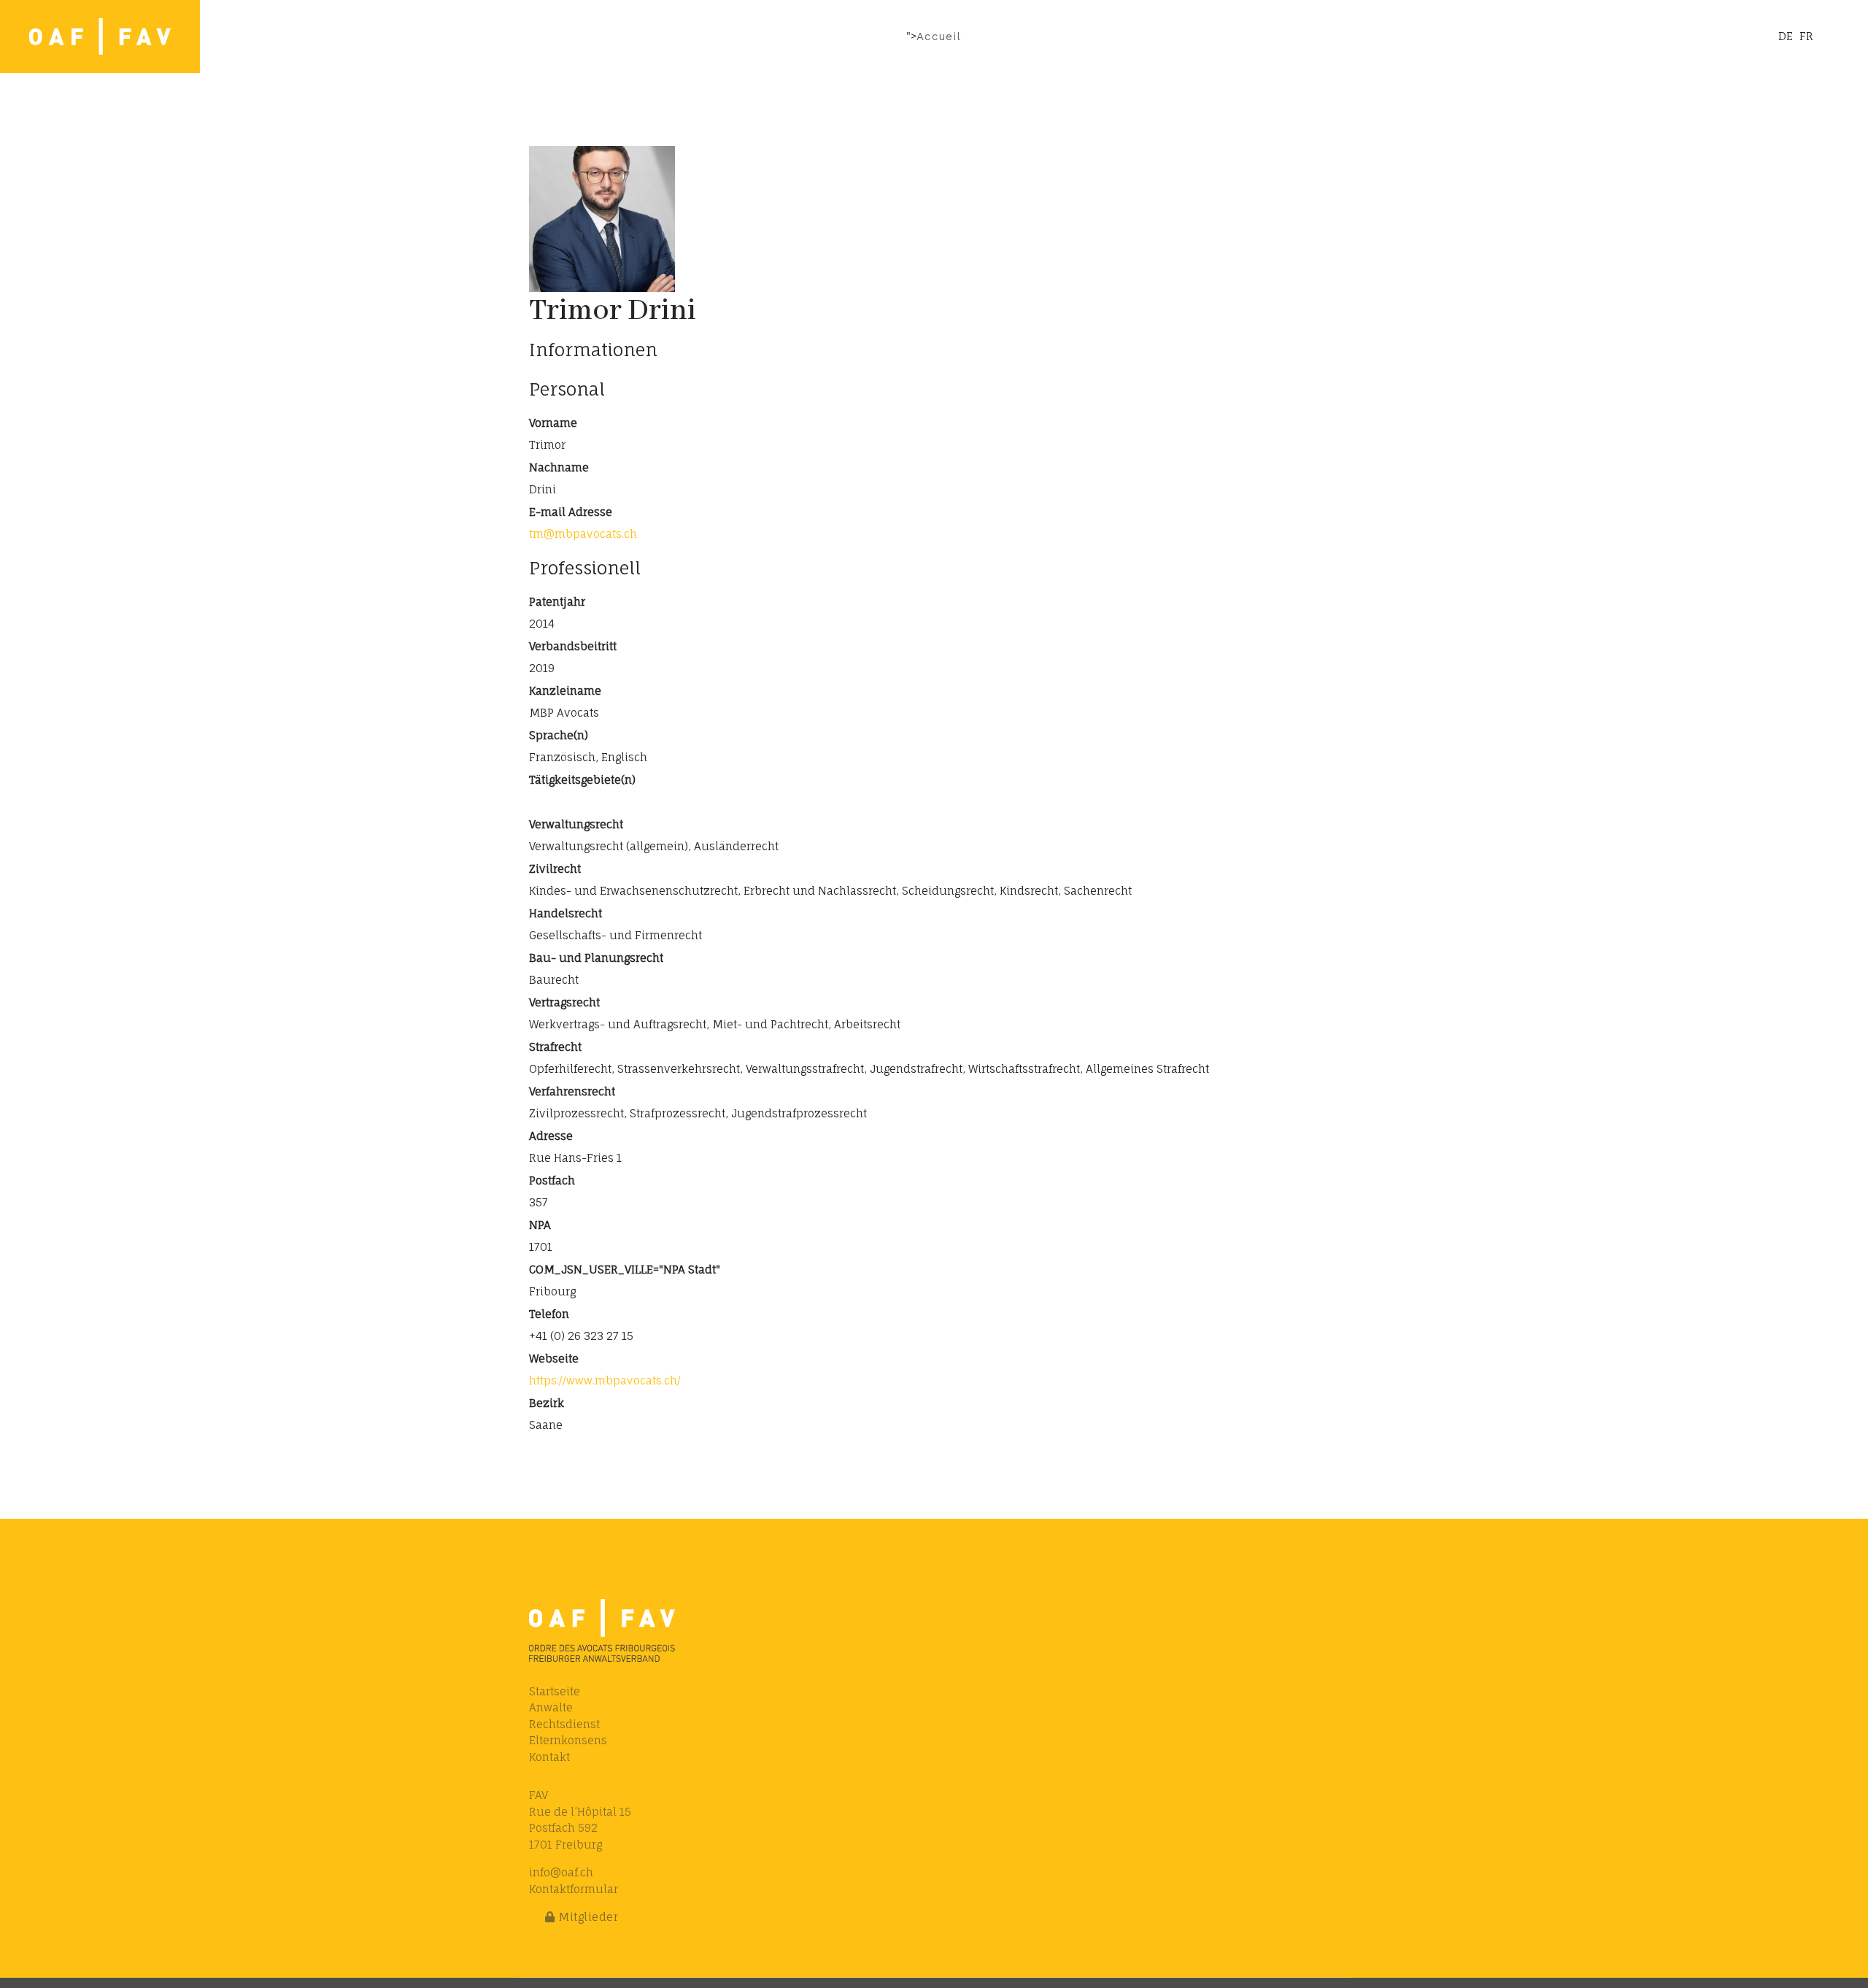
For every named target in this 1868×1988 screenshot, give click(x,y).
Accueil (939, 36)
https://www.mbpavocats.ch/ (605, 1380)
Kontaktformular (574, 1889)
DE (1786, 36)
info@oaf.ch (561, 1872)
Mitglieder (587, 1917)
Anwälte (551, 1707)
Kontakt (549, 1757)
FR (1806, 36)
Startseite (555, 1691)
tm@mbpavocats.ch (583, 534)
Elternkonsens (568, 1740)
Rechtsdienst (564, 1724)
